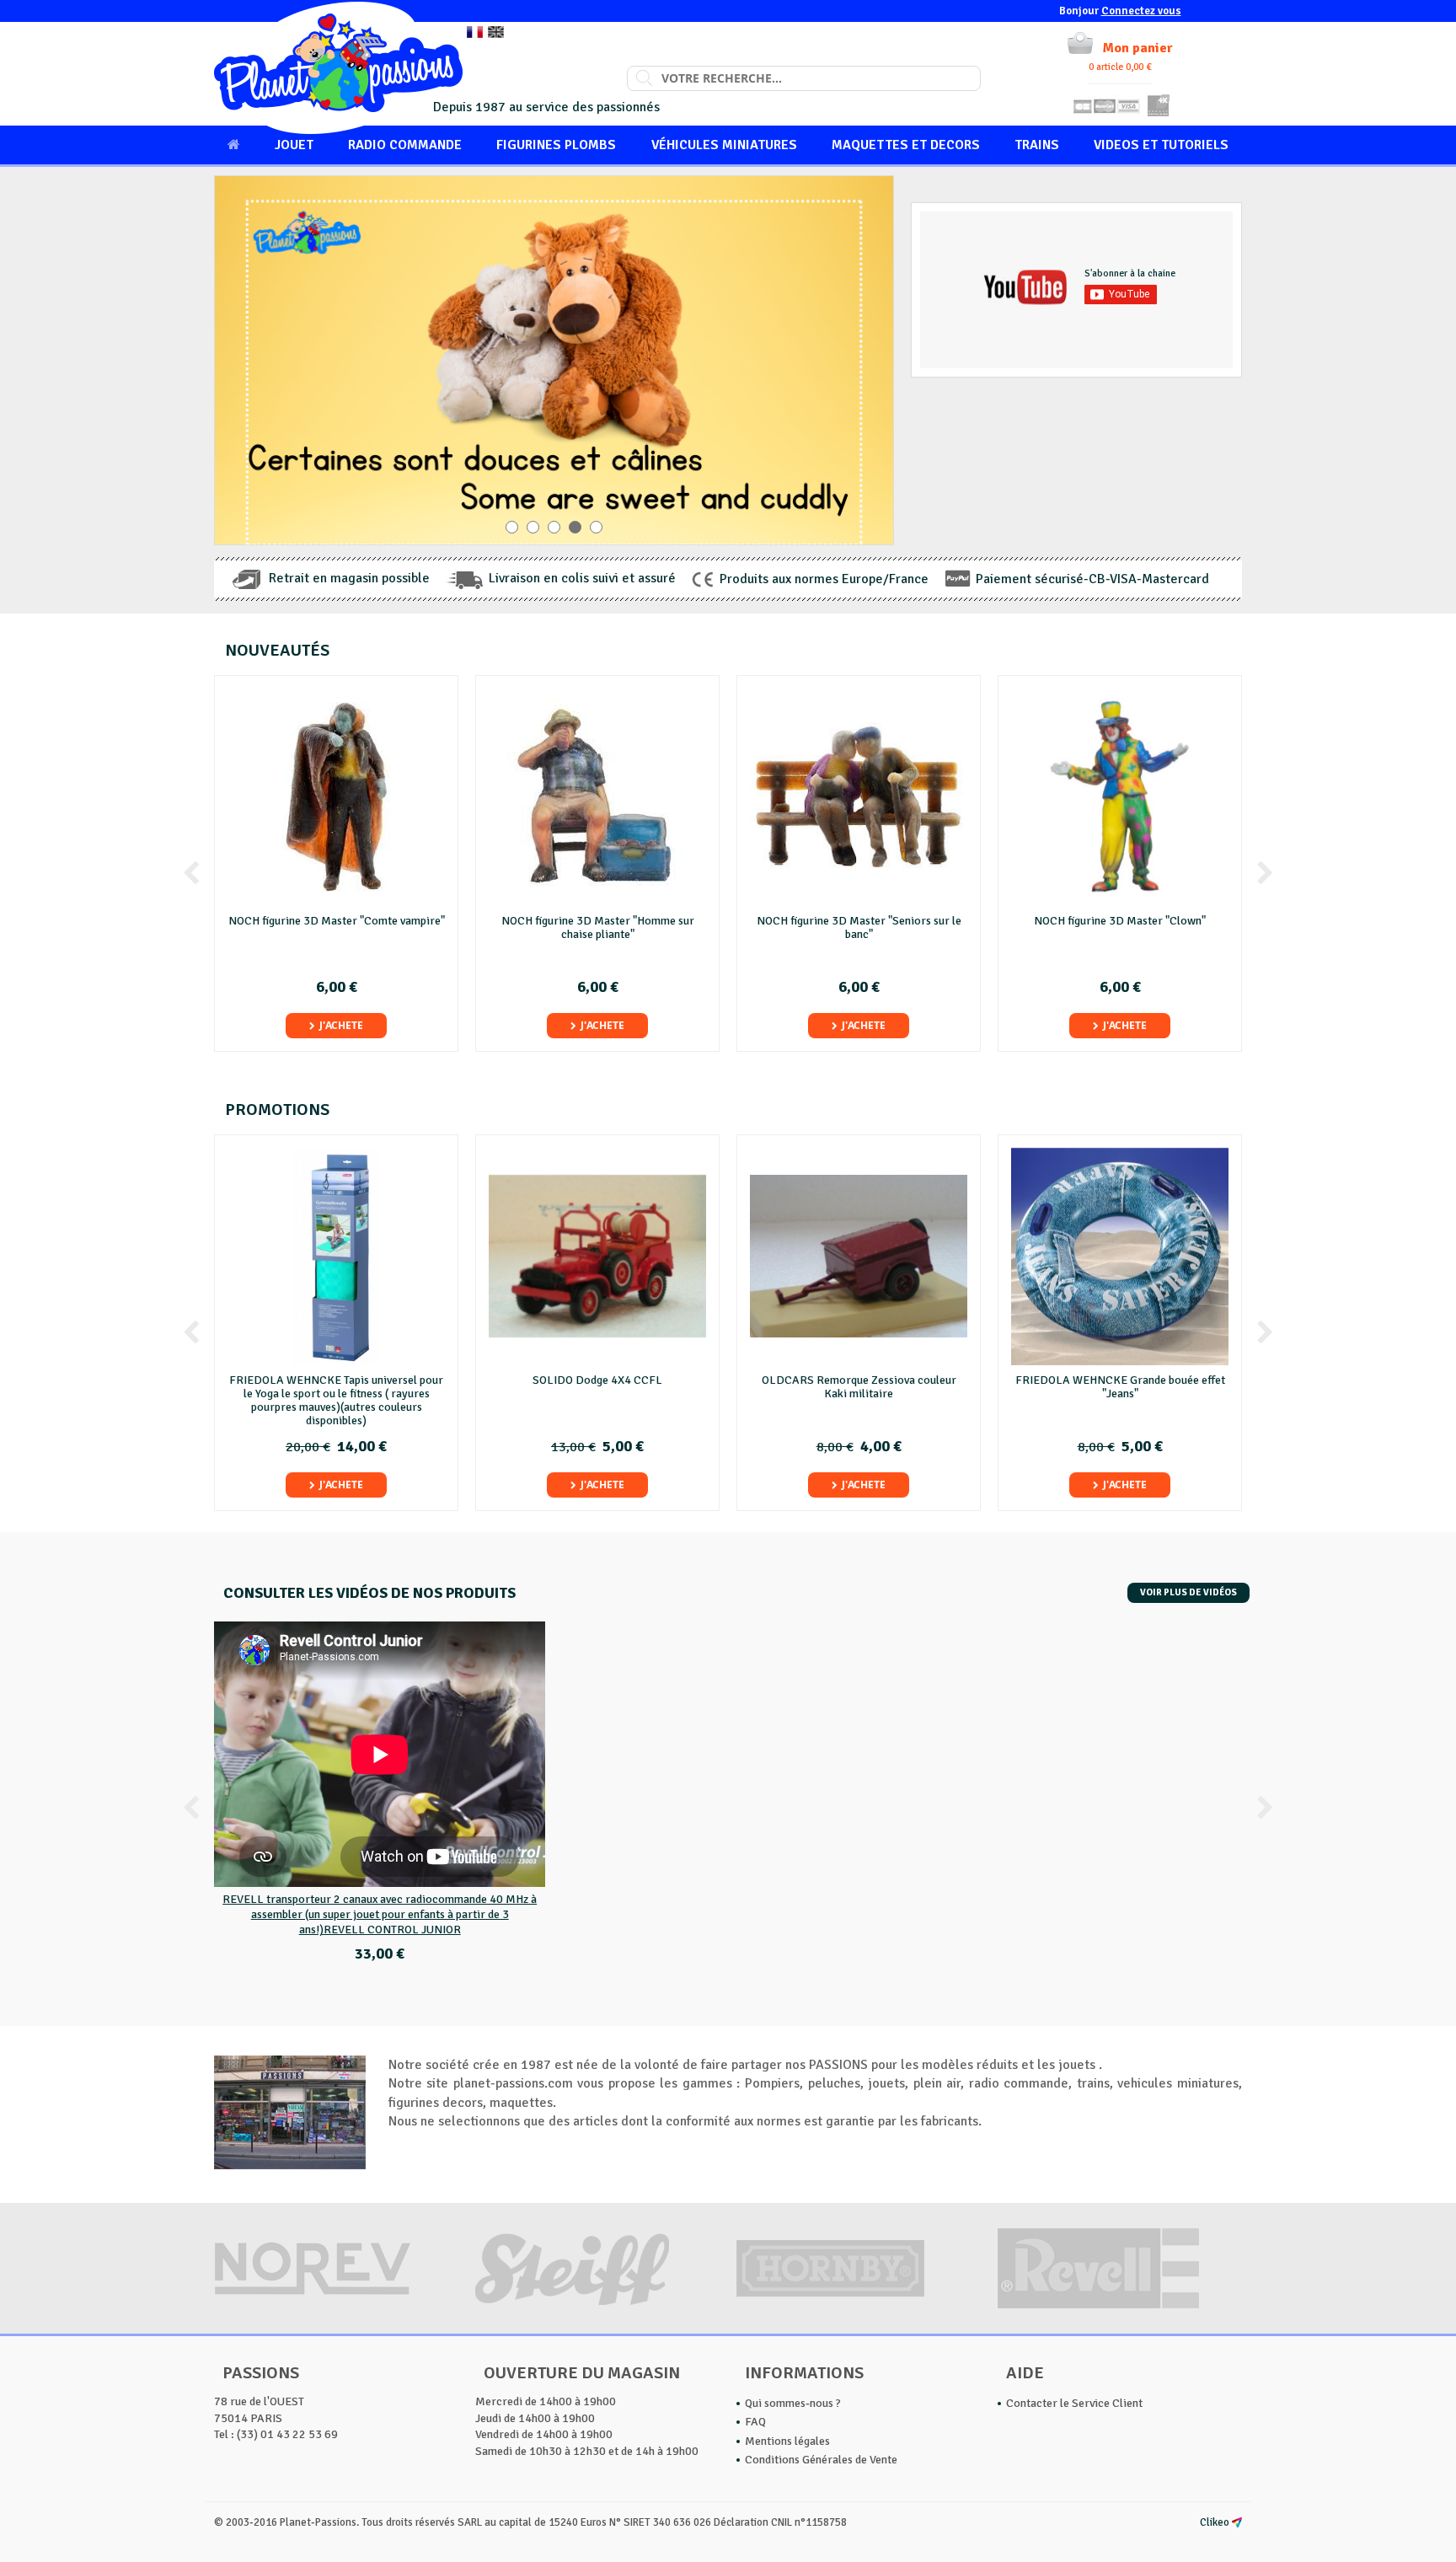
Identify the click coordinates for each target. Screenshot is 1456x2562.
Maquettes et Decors (906, 145)
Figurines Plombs (556, 145)
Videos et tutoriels (1161, 145)
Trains (1037, 145)
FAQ (755, 2422)
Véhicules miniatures (724, 145)
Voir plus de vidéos (1188, 1592)
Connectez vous (1141, 11)
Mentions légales (787, 2441)
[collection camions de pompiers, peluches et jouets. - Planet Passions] (338, 68)
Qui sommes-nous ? (793, 2403)
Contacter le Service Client (1074, 2403)
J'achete (341, 1025)
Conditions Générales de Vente (821, 2460)
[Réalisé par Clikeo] (1237, 2522)
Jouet (294, 145)
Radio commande (405, 145)
